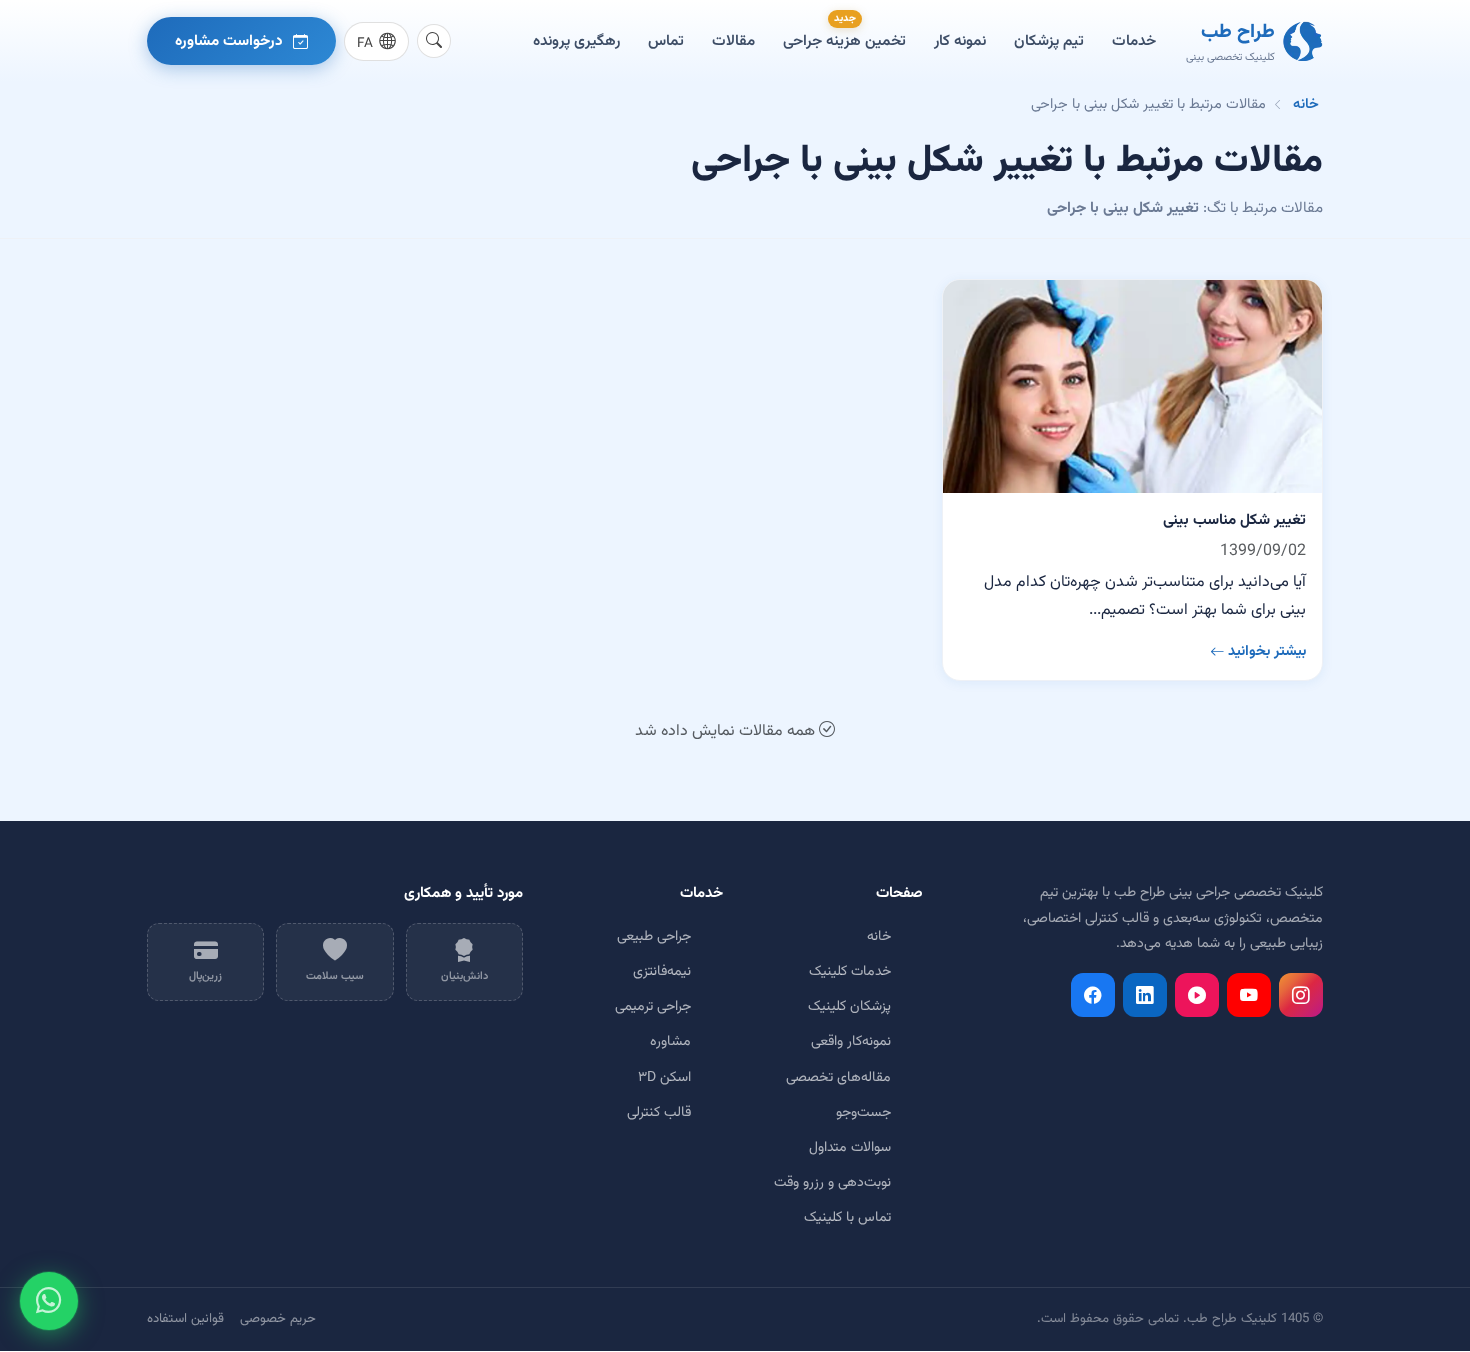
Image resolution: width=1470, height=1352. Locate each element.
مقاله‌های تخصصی (838, 1078)
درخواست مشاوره (229, 41)
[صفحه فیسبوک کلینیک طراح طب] (1093, 995)
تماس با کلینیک (847, 1218)
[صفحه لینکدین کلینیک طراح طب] (1145, 995)
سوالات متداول (850, 1148)
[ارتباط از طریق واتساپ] (49, 1301)
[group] (376, 41)
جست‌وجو (863, 1113)
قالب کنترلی (659, 1113)
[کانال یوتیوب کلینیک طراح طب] (1249, 995)
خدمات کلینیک (850, 972)
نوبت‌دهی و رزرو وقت (832, 1183)
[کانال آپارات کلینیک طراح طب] (1197, 995)
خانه (1306, 104)
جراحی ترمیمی (653, 1007)
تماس (666, 41)
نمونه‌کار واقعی (851, 1042)
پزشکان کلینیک (849, 1007)
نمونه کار (960, 41)
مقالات (733, 41)
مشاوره (670, 1042)
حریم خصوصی (278, 1319)
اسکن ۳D (664, 1078)
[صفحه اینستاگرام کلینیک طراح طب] (1301, 995)
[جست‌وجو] (434, 41)
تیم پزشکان (1049, 41)
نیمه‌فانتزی (662, 972)
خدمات (1134, 41)
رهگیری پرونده (576, 41)
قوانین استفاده (185, 1319)
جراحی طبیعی (654, 937)
